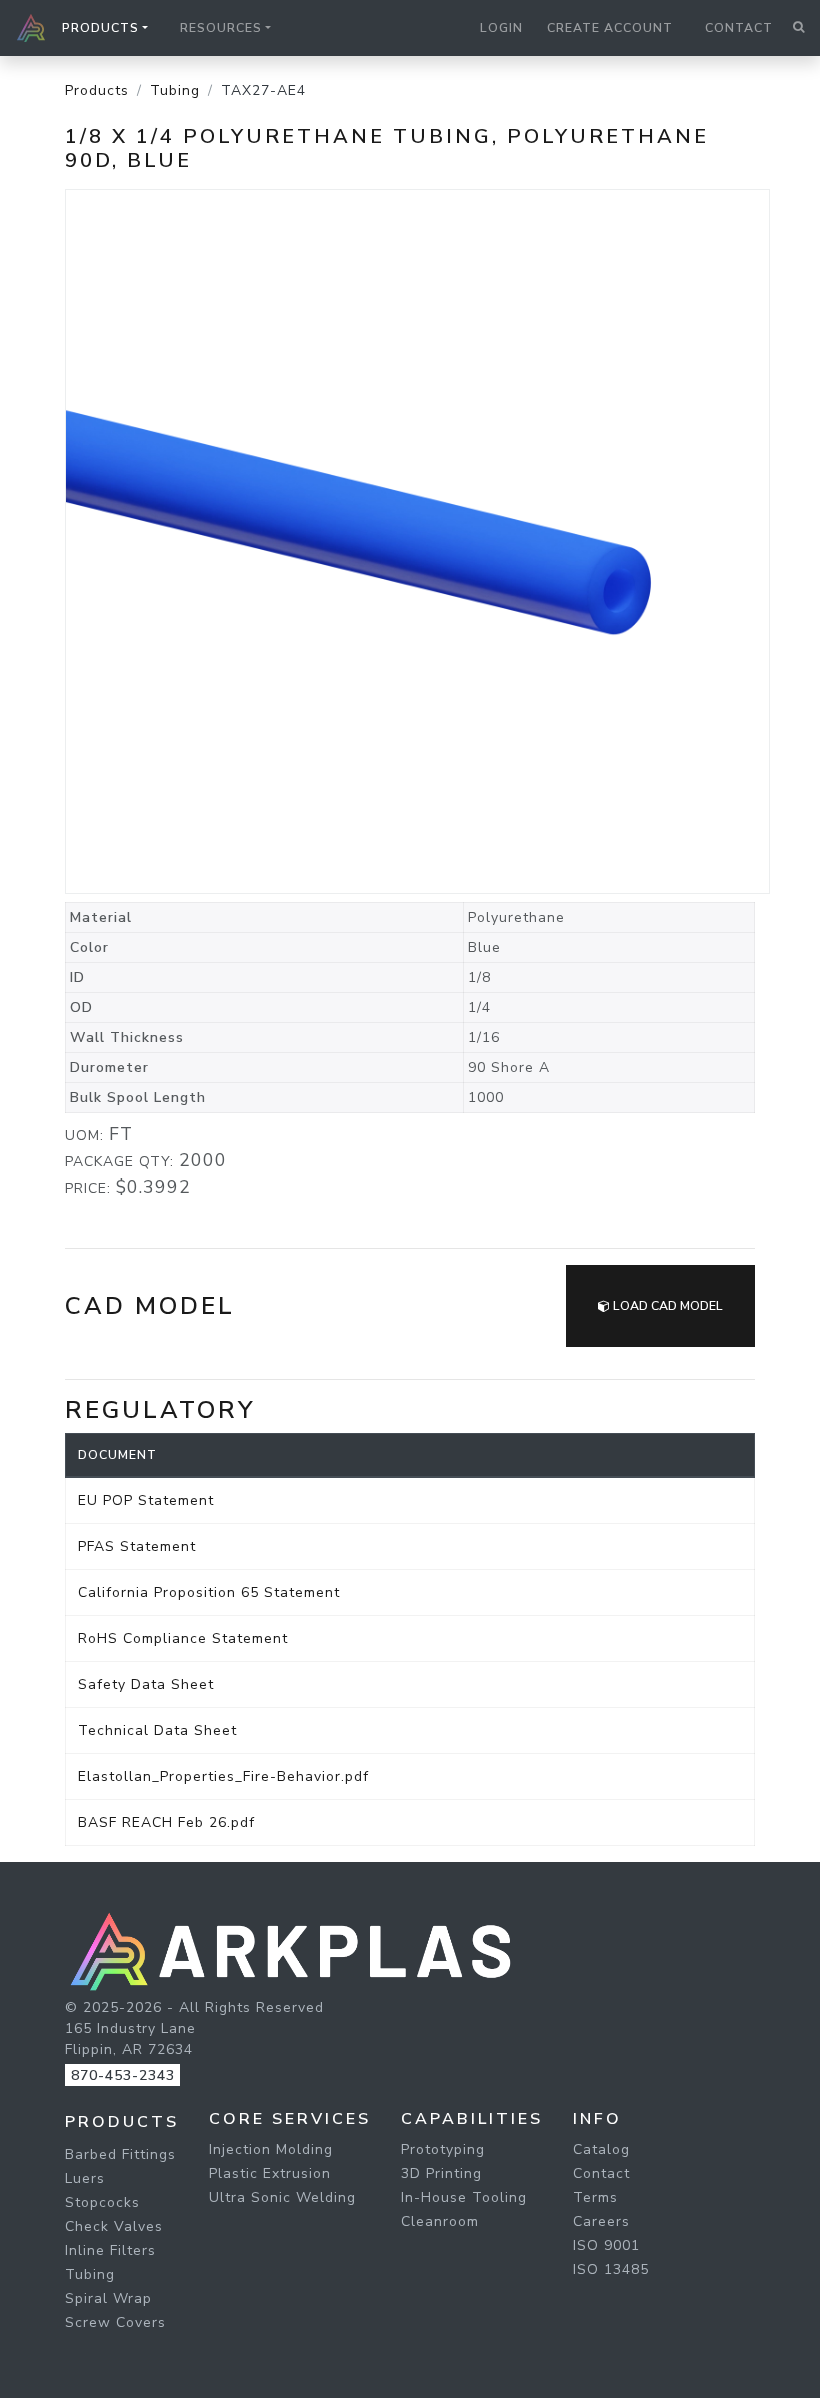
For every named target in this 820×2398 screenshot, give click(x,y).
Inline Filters (110, 2250)
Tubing (175, 90)
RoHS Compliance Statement (183, 1638)
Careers (601, 2221)
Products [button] (100, 28)
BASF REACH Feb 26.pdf (166, 1822)
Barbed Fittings (120, 2154)
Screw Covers (115, 2322)
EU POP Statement (146, 1500)
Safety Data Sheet (146, 1684)
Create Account (610, 28)
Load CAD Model (666, 1306)
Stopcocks (102, 2202)
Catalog (601, 2149)
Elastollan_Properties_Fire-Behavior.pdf (223, 1776)
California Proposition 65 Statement (209, 1592)
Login (501, 28)
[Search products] (798, 28)
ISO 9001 (606, 2245)
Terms (595, 2197)
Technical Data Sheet (157, 1730)
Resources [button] (221, 28)
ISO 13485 (611, 2269)
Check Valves (114, 2226)
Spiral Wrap (108, 2298)
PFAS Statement (137, 1546)
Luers (85, 2178)
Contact (739, 28)
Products (97, 90)
